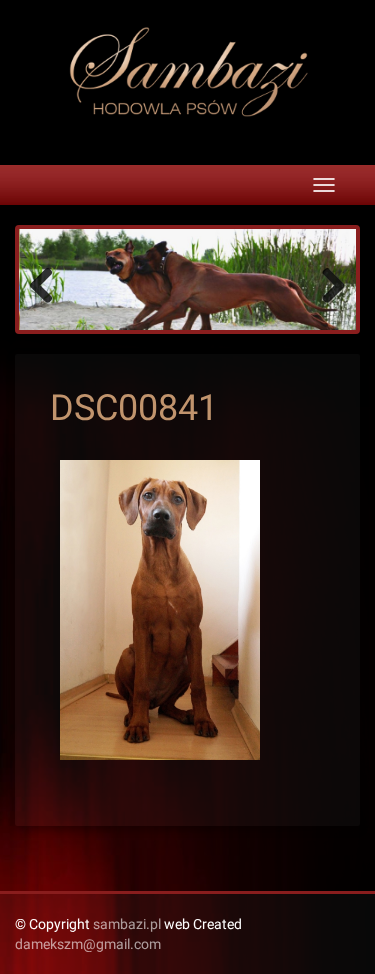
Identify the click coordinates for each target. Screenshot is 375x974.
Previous (49, 284)
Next (326, 284)
